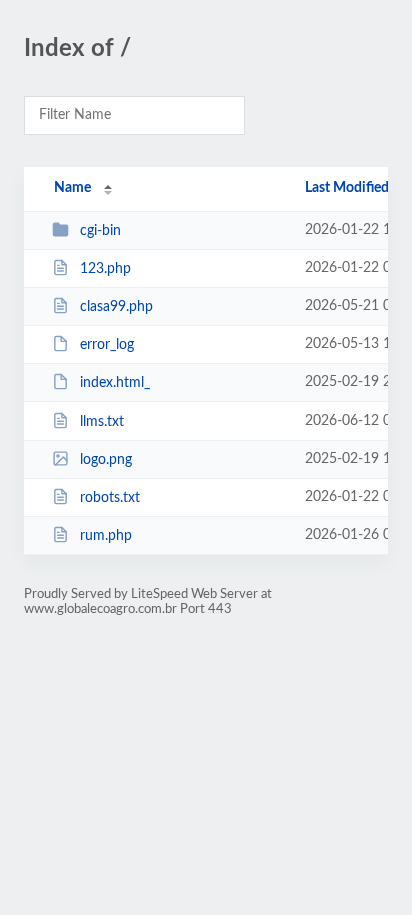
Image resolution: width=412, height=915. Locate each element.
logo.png (106, 460)
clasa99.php (116, 307)
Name (72, 188)
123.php (105, 269)
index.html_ (115, 383)
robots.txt (110, 498)
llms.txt (102, 422)
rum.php (106, 536)
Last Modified (347, 188)
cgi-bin (100, 231)
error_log (107, 345)
